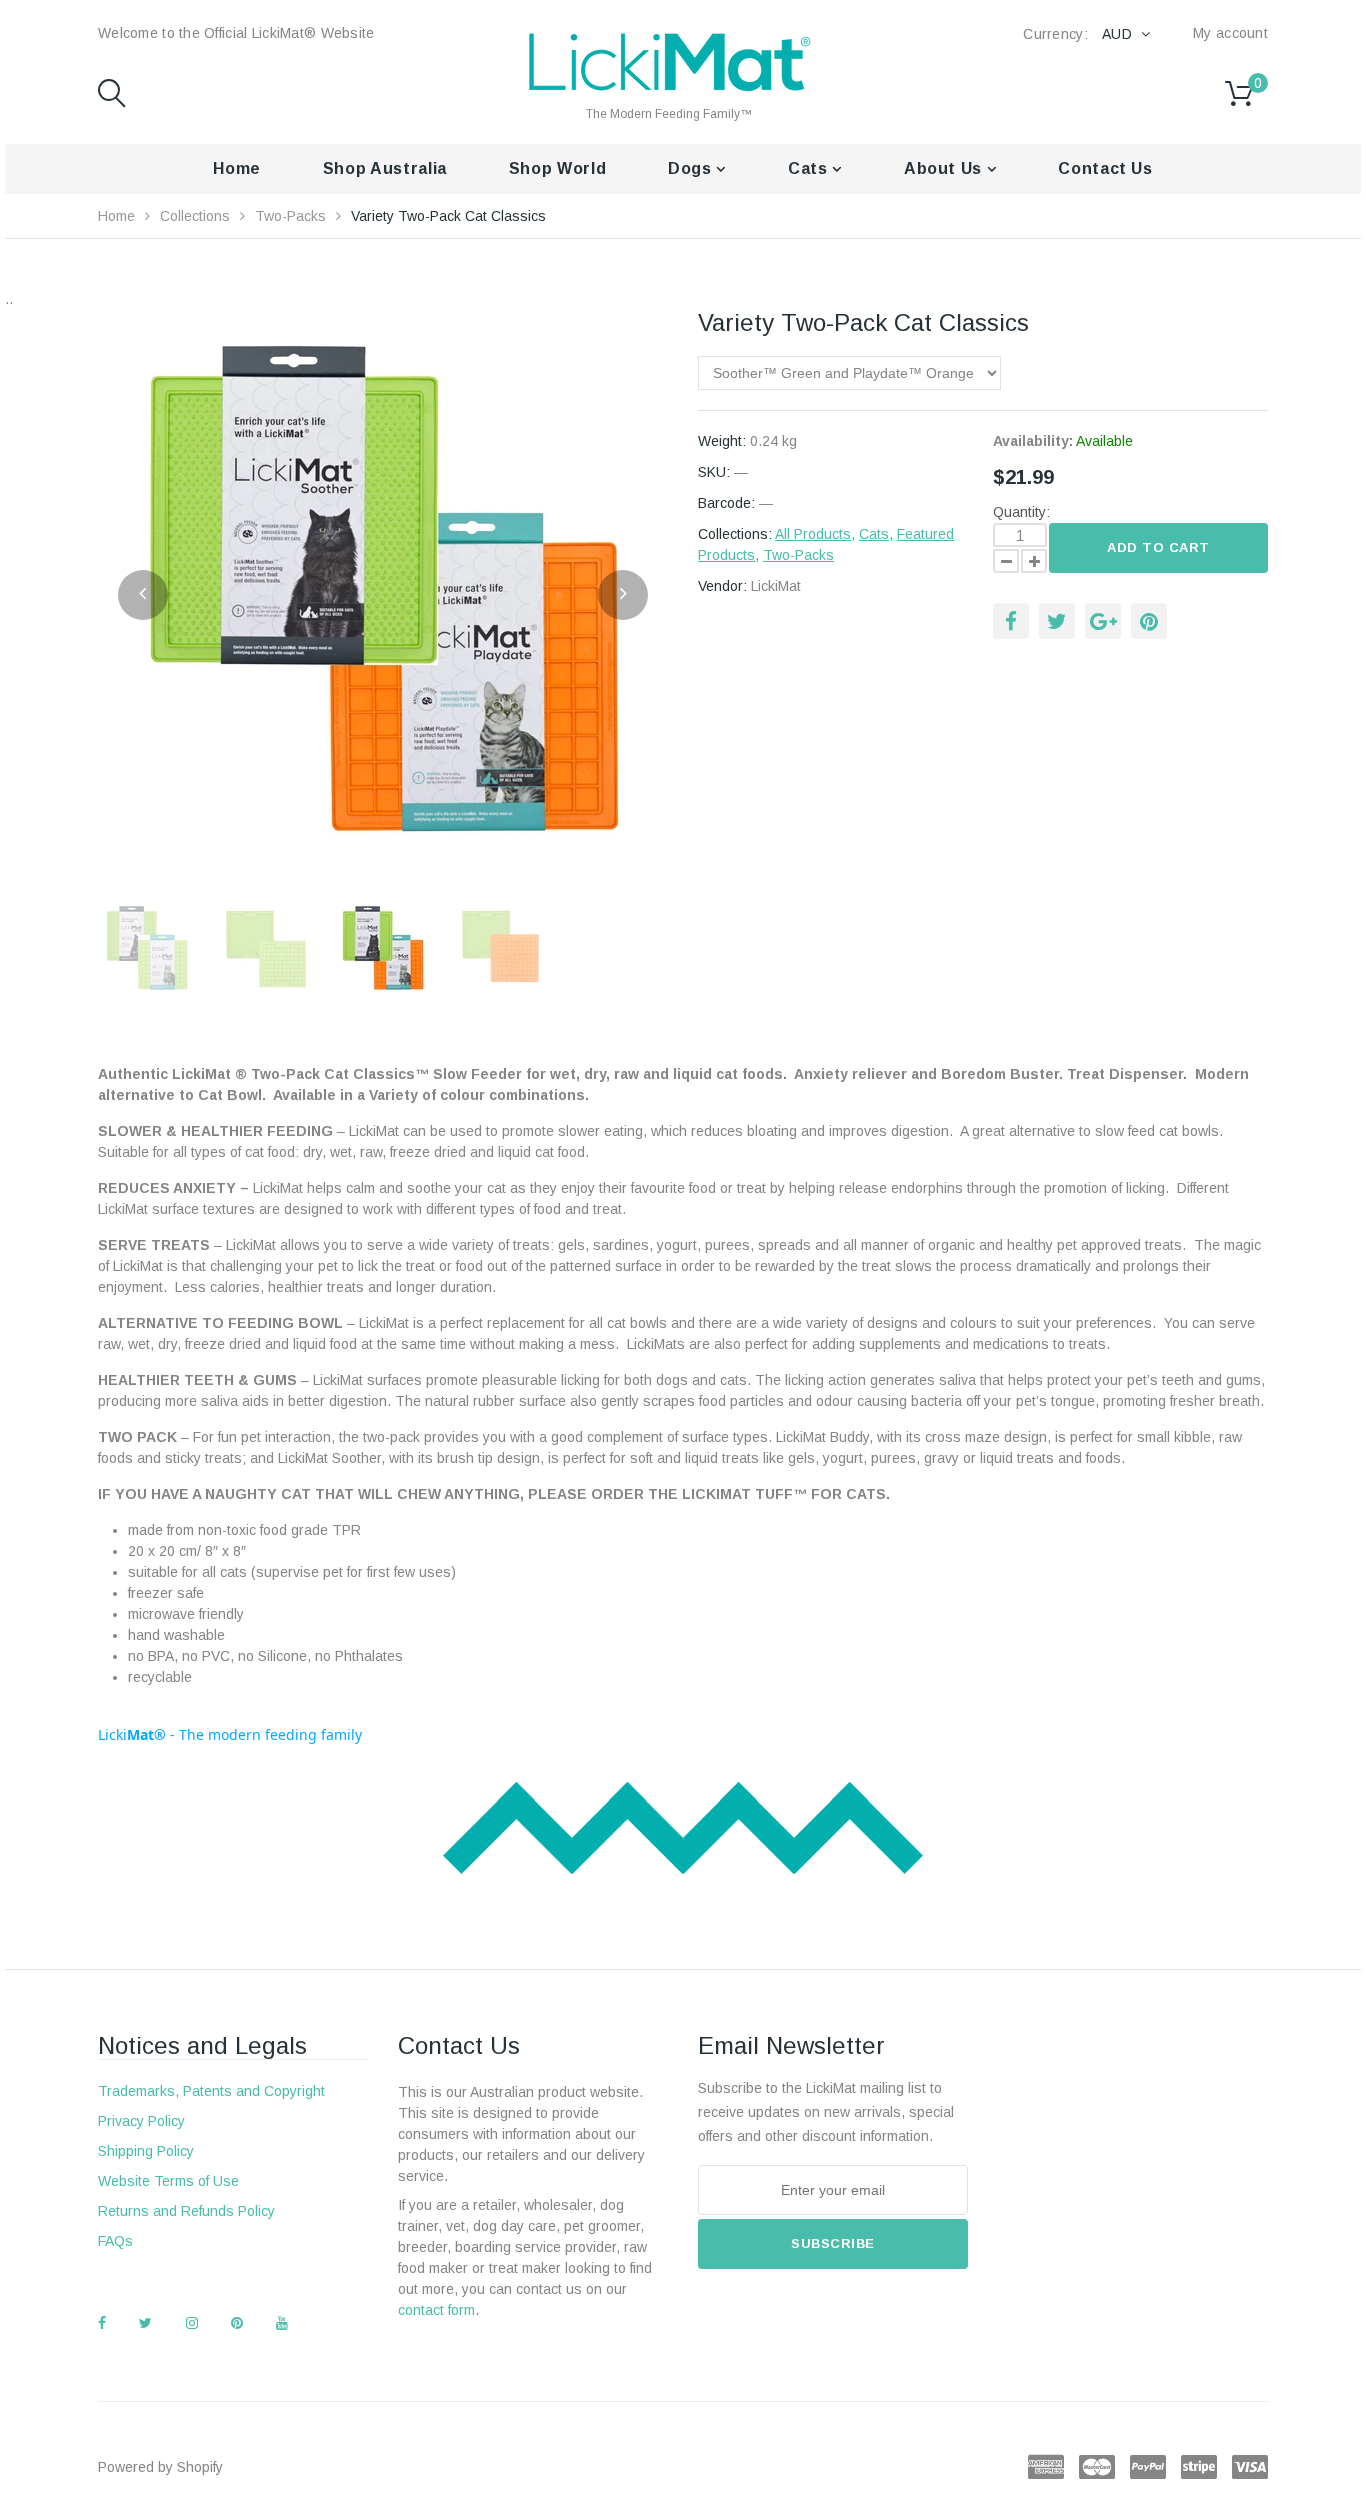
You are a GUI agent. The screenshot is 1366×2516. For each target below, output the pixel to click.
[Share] (1011, 621)
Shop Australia (385, 168)
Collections (195, 216)
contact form (436, 2310)
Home (237, 168)
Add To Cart (1158, 547)
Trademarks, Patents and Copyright (211, 2091)
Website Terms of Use (168, 2181)
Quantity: (1021, 512)
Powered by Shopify (160, 2467)
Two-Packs (290, 216)
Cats (810, 168)
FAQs (115, 2241)
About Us (945, 168)
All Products (813, 534)
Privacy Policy (141, 2121)
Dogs (692, 168)
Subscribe (833, 2243)
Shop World (557, 168)
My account (1230, 33)
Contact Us (1105, 168)
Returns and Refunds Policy (186, 2211)
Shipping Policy (146, 2151)
